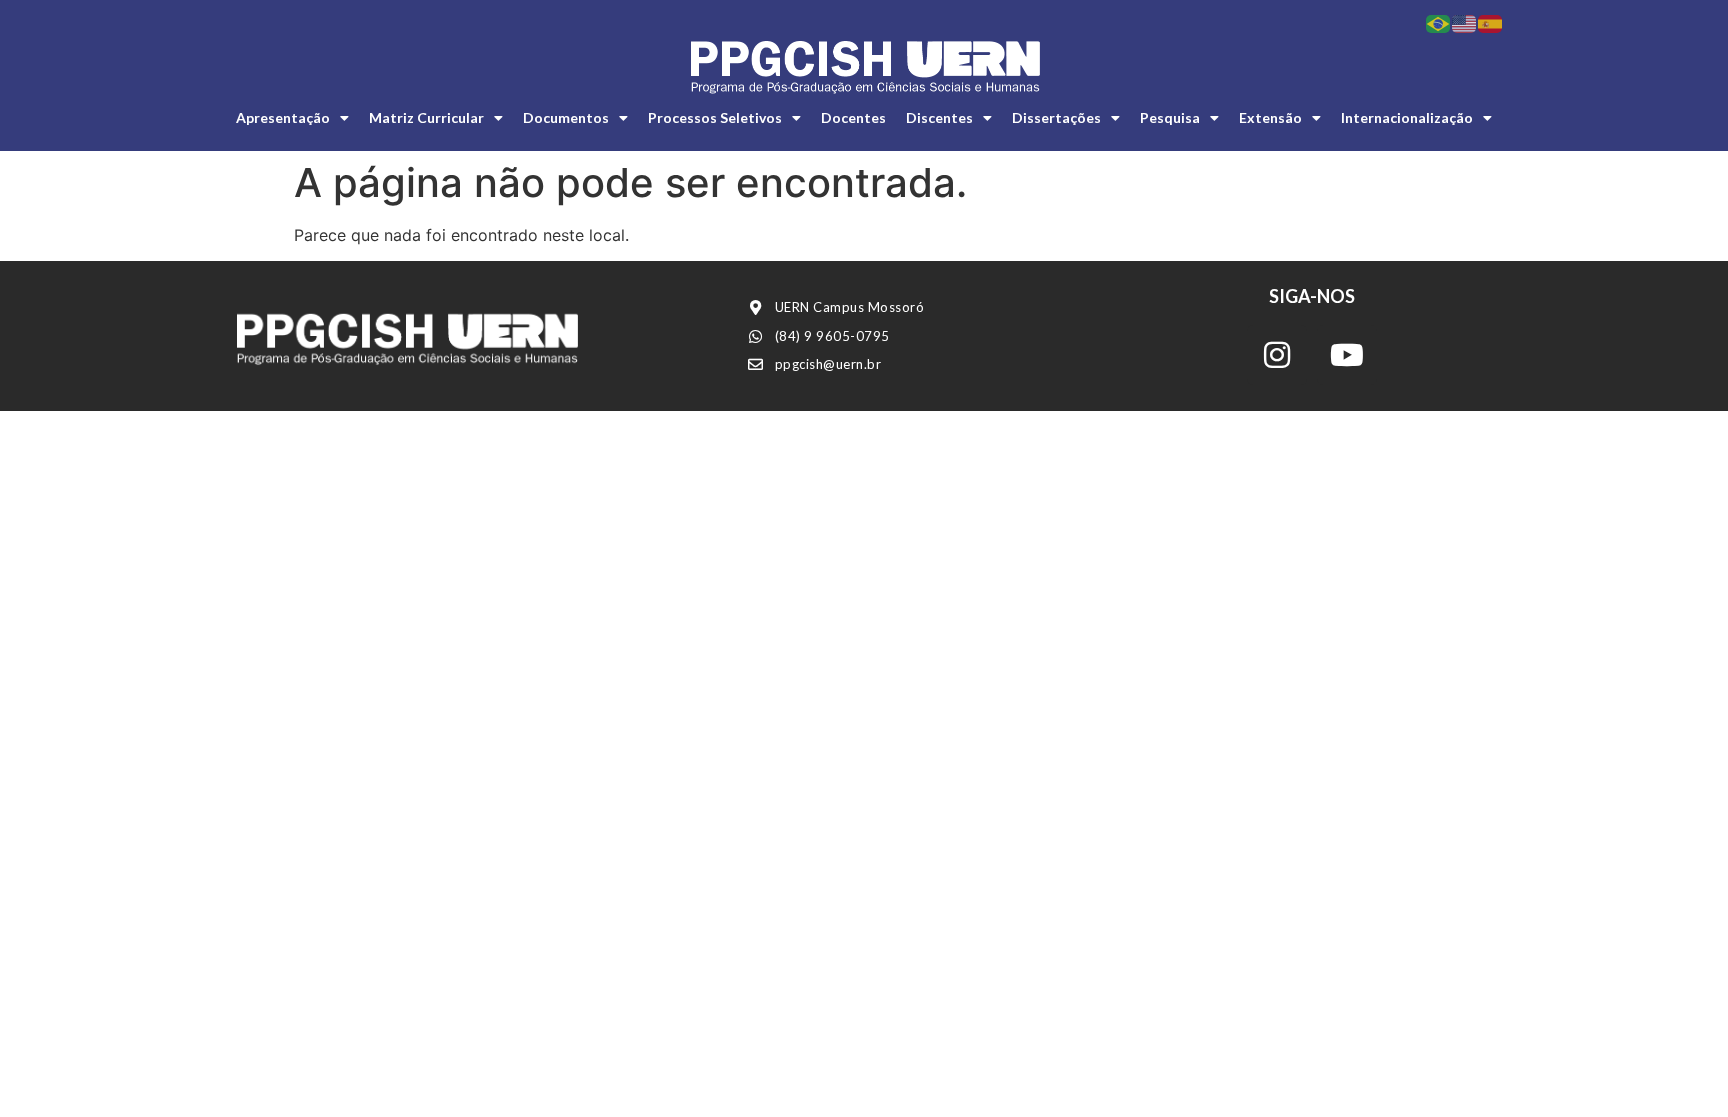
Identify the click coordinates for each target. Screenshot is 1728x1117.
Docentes (853, 117)
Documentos (566, 117)
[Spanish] (1491, 22)
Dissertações (1056, 117)
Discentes (939, 117)
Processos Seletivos (715, 117)
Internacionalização (1407, 117)
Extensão (1270, 117)
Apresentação (283, 117)
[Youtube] (1347, 355)
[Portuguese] (1439, 22)
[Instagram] (1277, 355)
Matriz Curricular (426, 117)
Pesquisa (1170, 117)
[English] (1465, 22)
